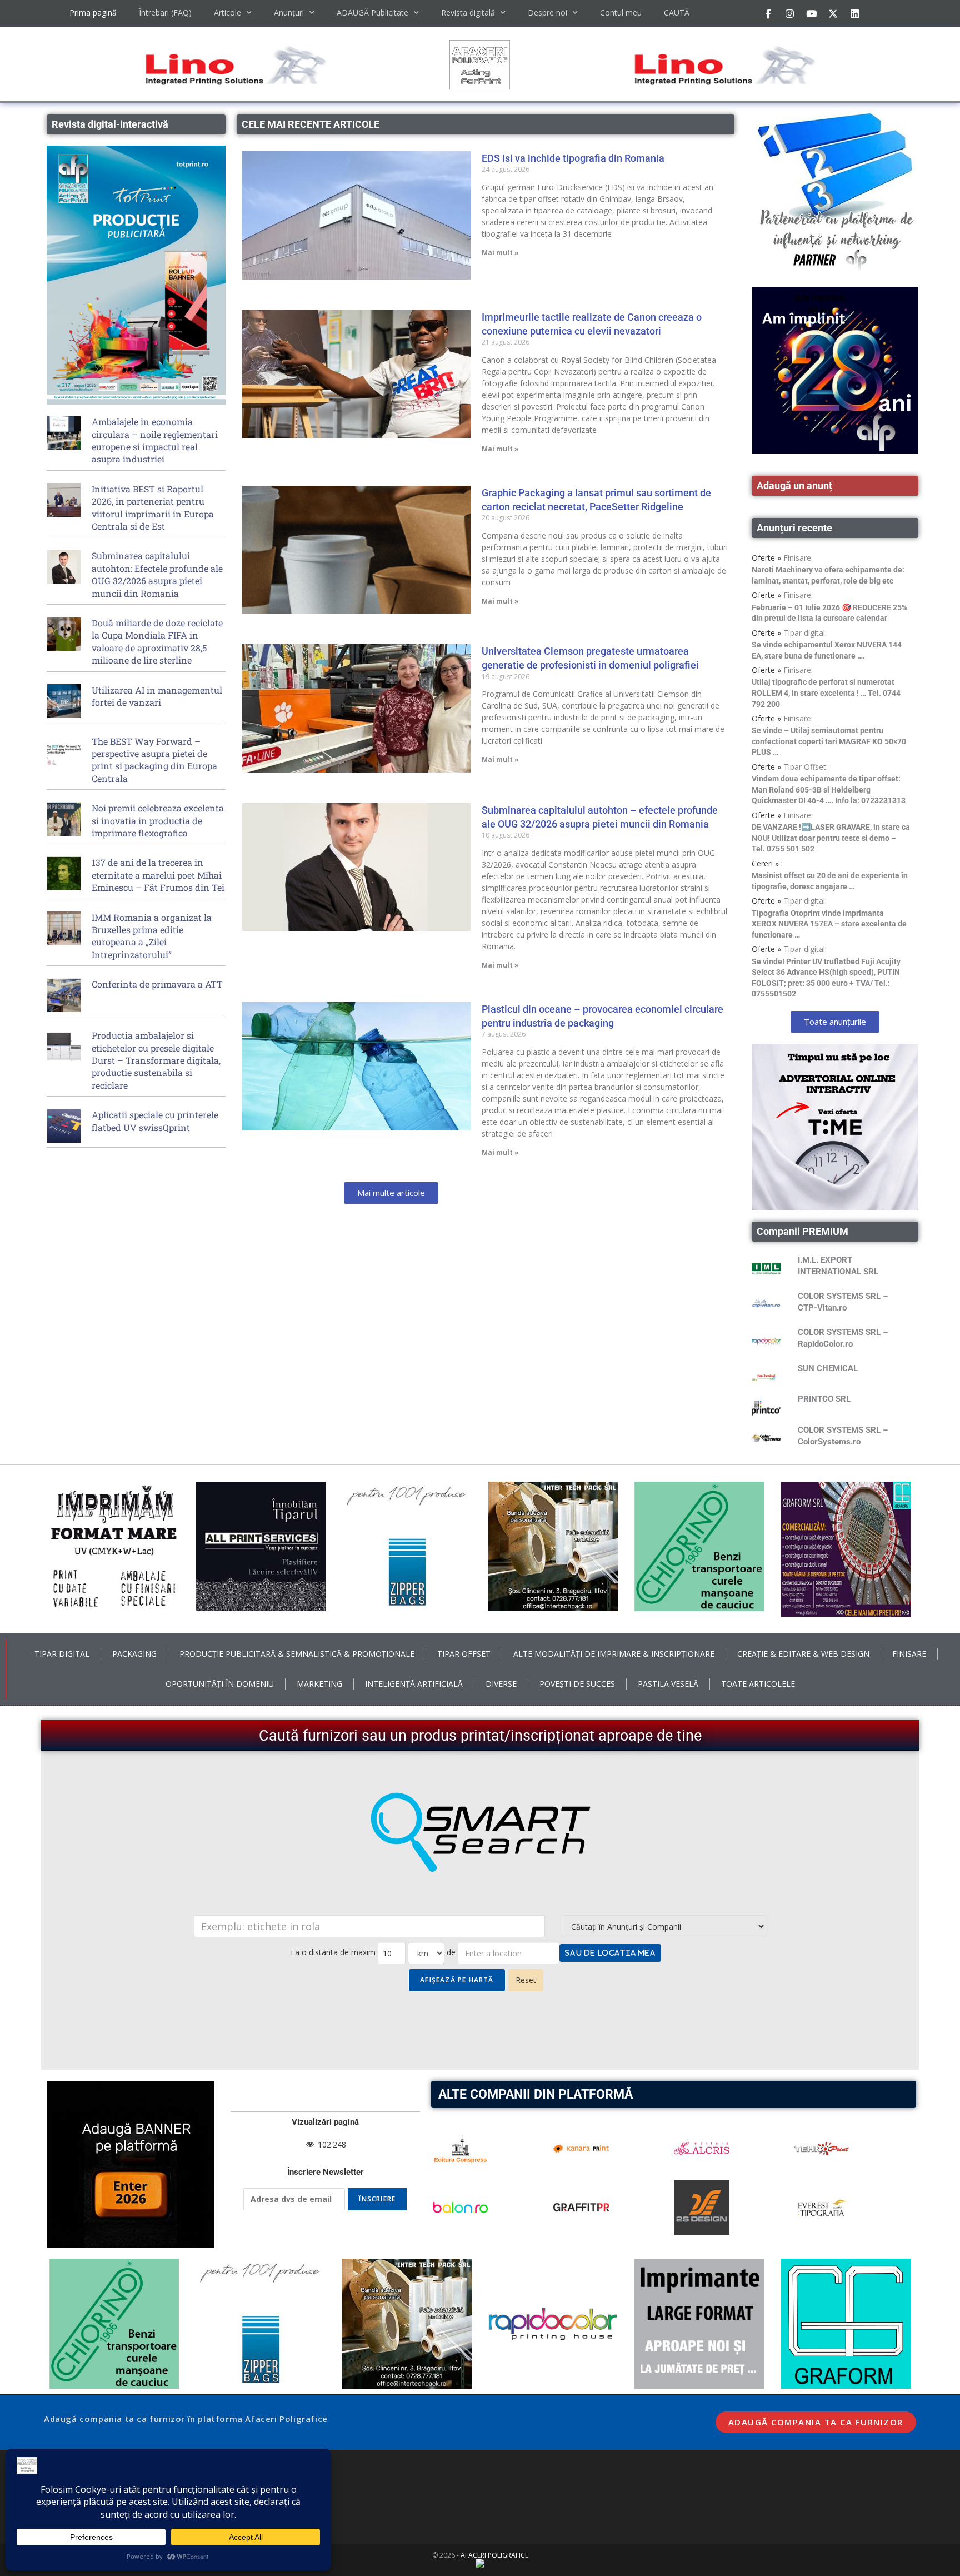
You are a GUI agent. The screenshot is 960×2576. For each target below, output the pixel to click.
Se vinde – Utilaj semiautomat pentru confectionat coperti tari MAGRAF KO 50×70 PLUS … (829, 741)
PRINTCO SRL (824, 1399)
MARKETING (319, 1684)
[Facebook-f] (768, 13)
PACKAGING (134, 1654)
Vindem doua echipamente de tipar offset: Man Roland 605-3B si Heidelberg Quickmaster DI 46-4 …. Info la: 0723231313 (829, 789)
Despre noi (547, 13)
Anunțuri (289, 13)
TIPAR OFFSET (464, 1654)
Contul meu (621, 13)
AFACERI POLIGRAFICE (494, 2555)
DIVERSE (501, 1684)
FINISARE (909, 1654)
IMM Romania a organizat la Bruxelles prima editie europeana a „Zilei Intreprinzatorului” (152, 936)
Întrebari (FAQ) (165, 13)
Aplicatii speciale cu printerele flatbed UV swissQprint (155, 1121)
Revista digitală (468, 13)
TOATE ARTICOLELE (758, 1684)
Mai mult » (500, 253)
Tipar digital (804, 633)
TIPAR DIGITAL (62, 1654)
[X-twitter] (833, 13)
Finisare (797, 558)
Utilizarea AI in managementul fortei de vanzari (157, 696)
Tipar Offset (805, 767)
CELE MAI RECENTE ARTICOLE (311, 124)
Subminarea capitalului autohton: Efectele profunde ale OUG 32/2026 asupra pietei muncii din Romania (157, 574)
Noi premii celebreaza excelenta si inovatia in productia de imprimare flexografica (158, 820)
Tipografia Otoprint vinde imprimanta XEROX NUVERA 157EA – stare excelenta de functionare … (829, 924)
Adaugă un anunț (794, 485)
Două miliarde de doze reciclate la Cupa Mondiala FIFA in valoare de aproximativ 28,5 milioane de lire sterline (157, 641)
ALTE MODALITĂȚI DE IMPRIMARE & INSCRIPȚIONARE (614, 1654)
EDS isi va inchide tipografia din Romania (573, 158)
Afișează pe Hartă (457, 1980)
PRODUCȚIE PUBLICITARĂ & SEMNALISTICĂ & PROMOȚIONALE (297, 1654)
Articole (227, 13)
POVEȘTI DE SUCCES (577, 1684)
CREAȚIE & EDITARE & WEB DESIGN (803, 1654)
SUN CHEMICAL (828, 1368)
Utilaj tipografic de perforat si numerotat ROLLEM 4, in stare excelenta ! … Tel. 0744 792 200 (826, 693)
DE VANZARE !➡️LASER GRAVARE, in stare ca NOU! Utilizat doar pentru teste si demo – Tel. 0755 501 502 (831, 838)
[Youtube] (811, 13)
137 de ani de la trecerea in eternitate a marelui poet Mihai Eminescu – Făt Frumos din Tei (158, 875)
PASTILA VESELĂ (668, 1684)
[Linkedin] (854, 13)
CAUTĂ (677, 13)
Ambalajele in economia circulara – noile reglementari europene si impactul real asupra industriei (155, 440)
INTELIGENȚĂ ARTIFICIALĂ (414, 1684)
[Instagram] (789, 13)
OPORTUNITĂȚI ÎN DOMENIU (220, 1684)
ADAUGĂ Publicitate (372, 13)
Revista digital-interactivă (110, 124)
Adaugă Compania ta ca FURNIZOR (816, 2422)
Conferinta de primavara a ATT (157, 984)
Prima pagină (93, 13)
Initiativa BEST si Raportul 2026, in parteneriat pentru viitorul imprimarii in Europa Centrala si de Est (153, 507)
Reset (526, 1980)
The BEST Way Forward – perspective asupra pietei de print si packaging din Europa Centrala (154, 760)
